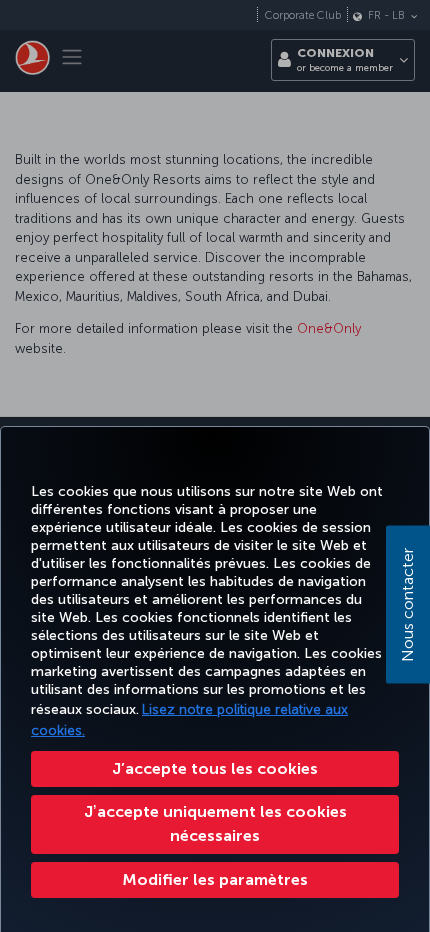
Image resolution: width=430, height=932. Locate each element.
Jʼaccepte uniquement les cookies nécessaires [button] (215, 823)
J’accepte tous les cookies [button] (215, 768)
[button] (215, 880)
